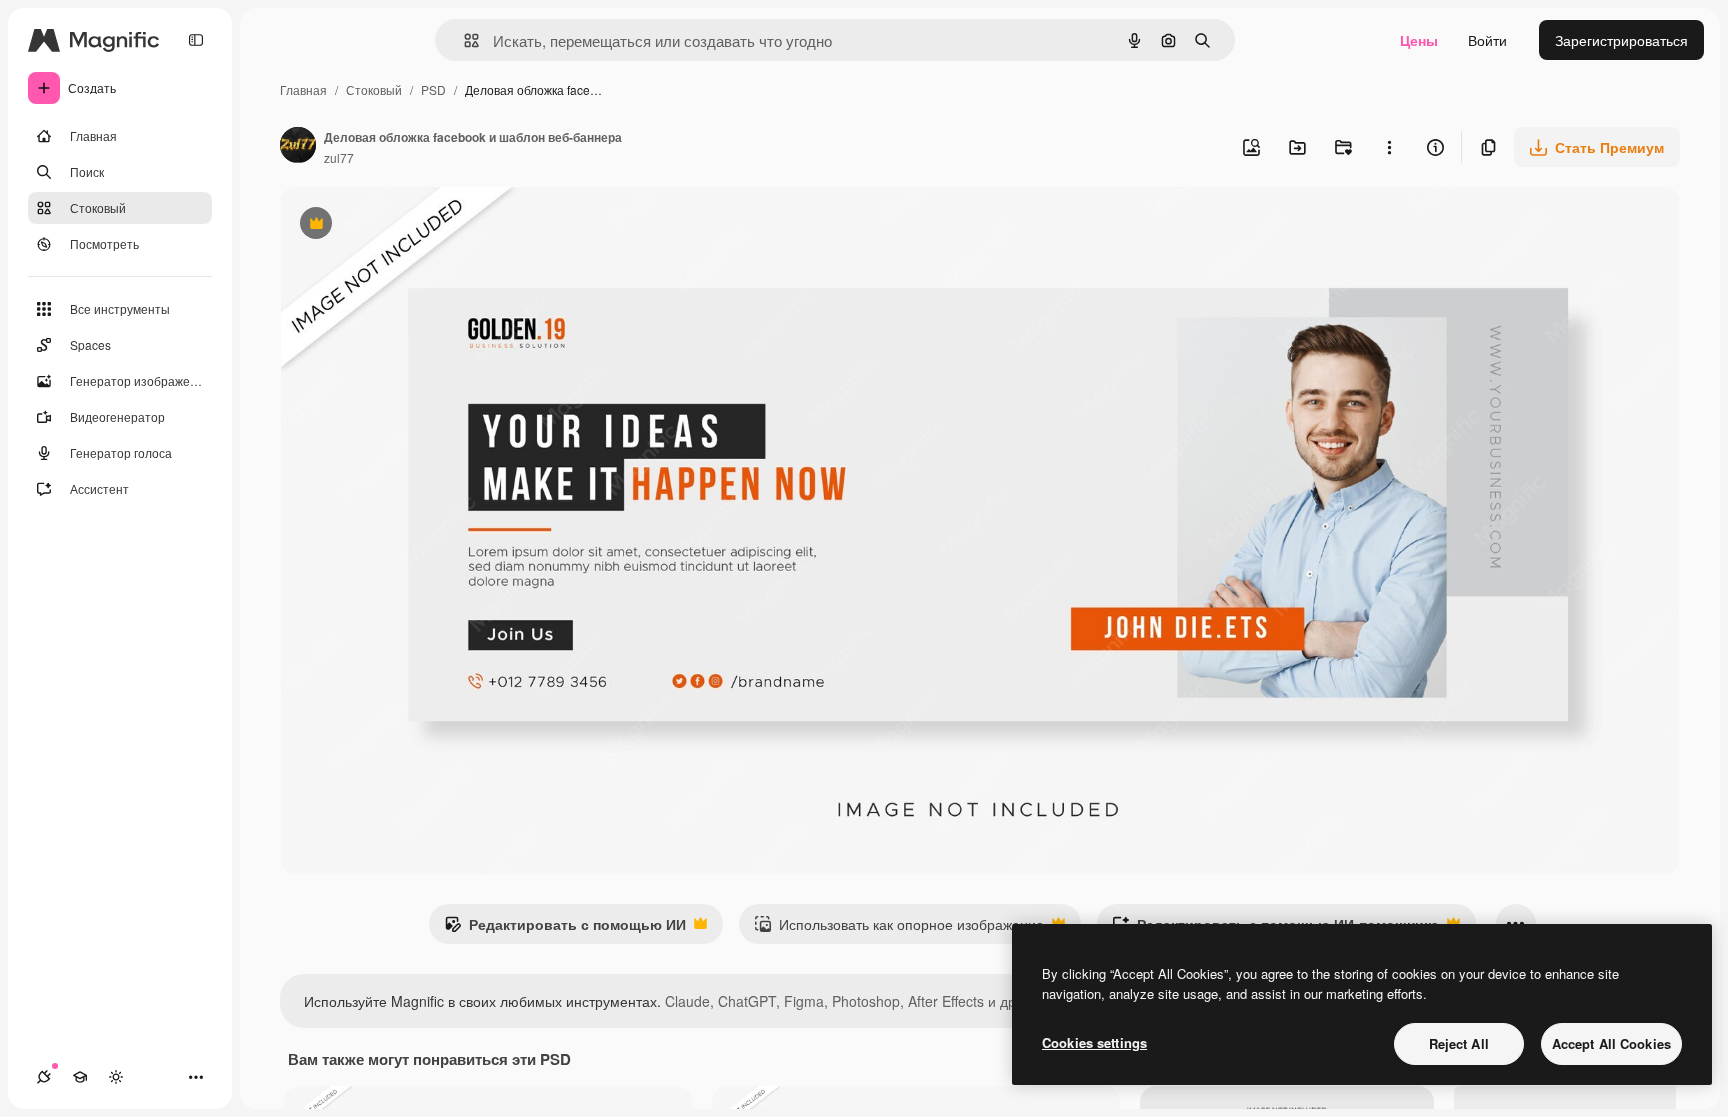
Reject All (1459, 1043)
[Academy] (80, 1077)
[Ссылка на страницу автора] (298, 147)
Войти (1487, 40)
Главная (303, 89)
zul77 (339, 157)
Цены (1419, 40)
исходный (414, 225)
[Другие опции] (1389, 147)
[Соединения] (44, 1077)
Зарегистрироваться (1621, 40)
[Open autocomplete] (463, 40)
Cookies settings (1094, 1042)
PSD (433, 89)
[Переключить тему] (116, 1077)
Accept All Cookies (1611, 1043)
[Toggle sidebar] (196, 40)
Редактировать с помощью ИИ (565, 929)
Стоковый (374, 89)
